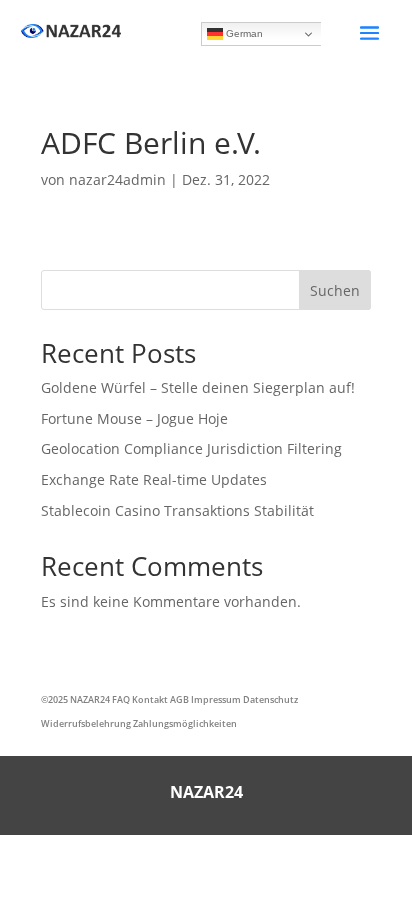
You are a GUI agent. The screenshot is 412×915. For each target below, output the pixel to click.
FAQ (121, 699)
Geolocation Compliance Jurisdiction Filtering (191, 448)
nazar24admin (117, 179)
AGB (179, 699)
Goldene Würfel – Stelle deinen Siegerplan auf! (198, 387)
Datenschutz (270, 699)
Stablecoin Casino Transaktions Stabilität (177, 510)
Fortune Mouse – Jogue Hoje (134, 418)
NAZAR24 (90, 699)
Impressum (216, 699)
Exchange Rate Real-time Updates (154, 479)
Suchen (335, 290)
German (243, 33)
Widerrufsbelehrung (86, 723)
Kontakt (150, 699)
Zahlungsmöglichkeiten (185, 723)
